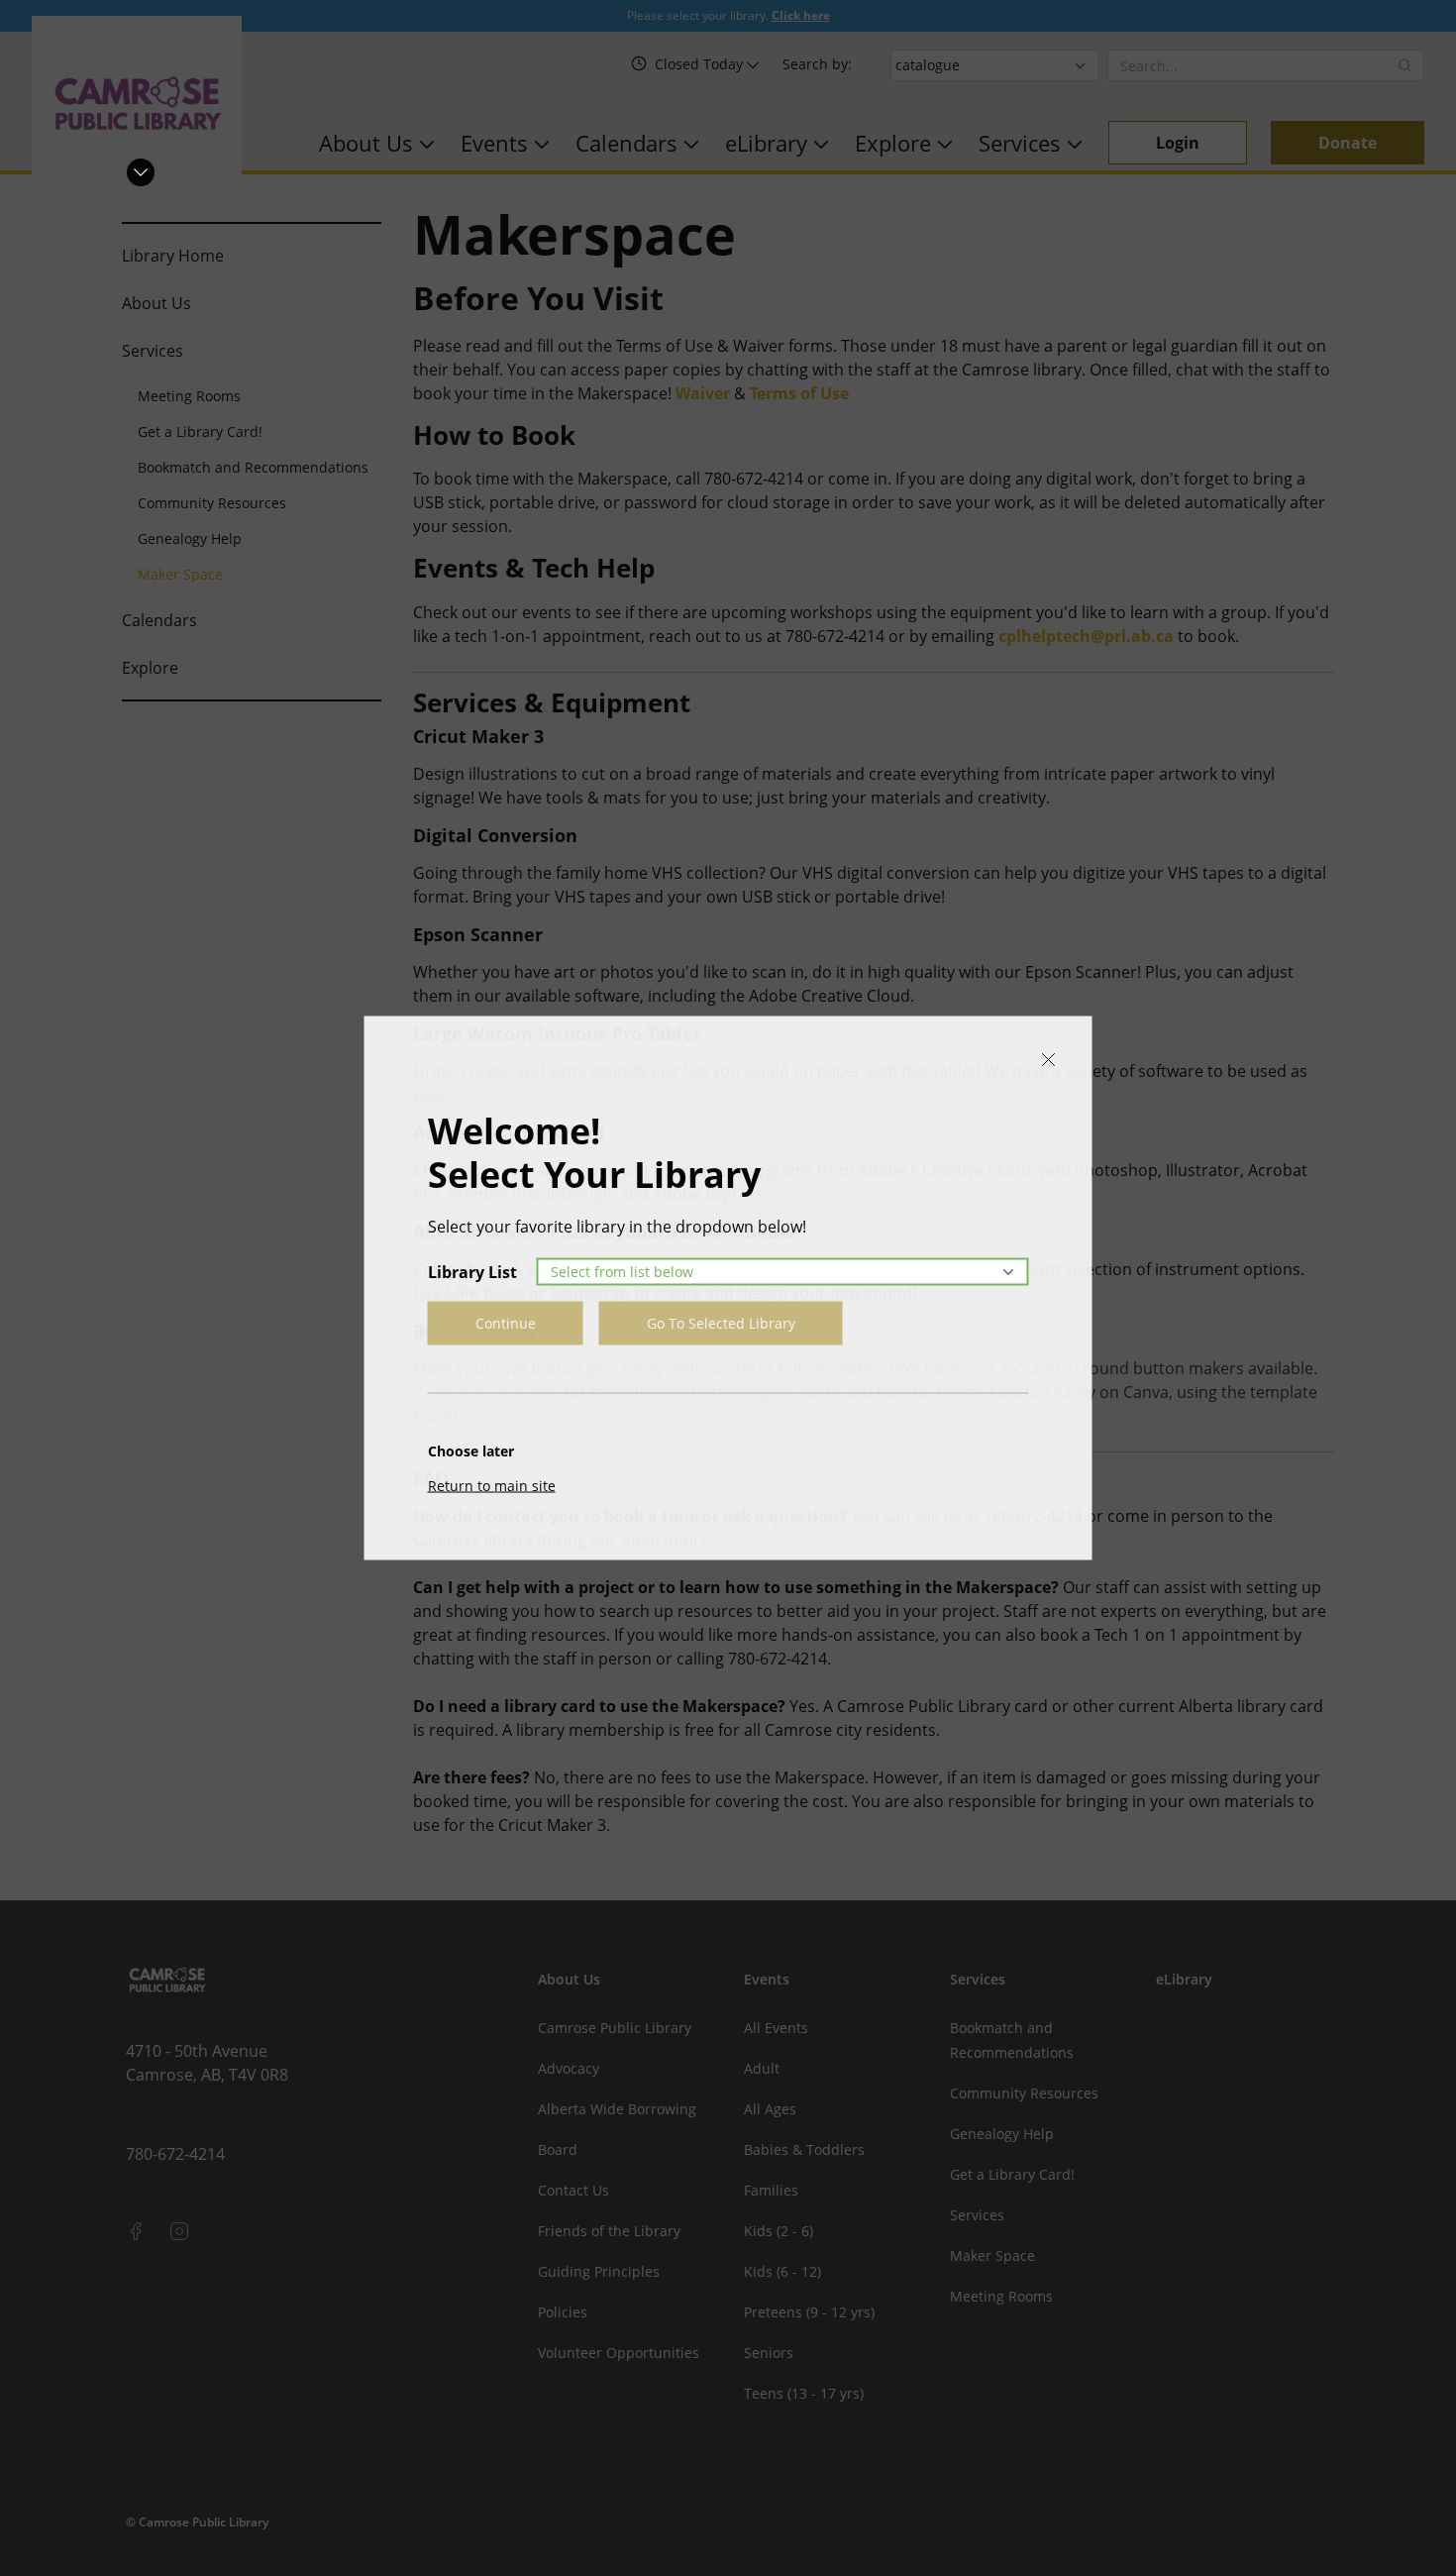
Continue (506, 1323)
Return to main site (492, 1486)
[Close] (1049, 1060)
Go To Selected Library (721, 1323)
